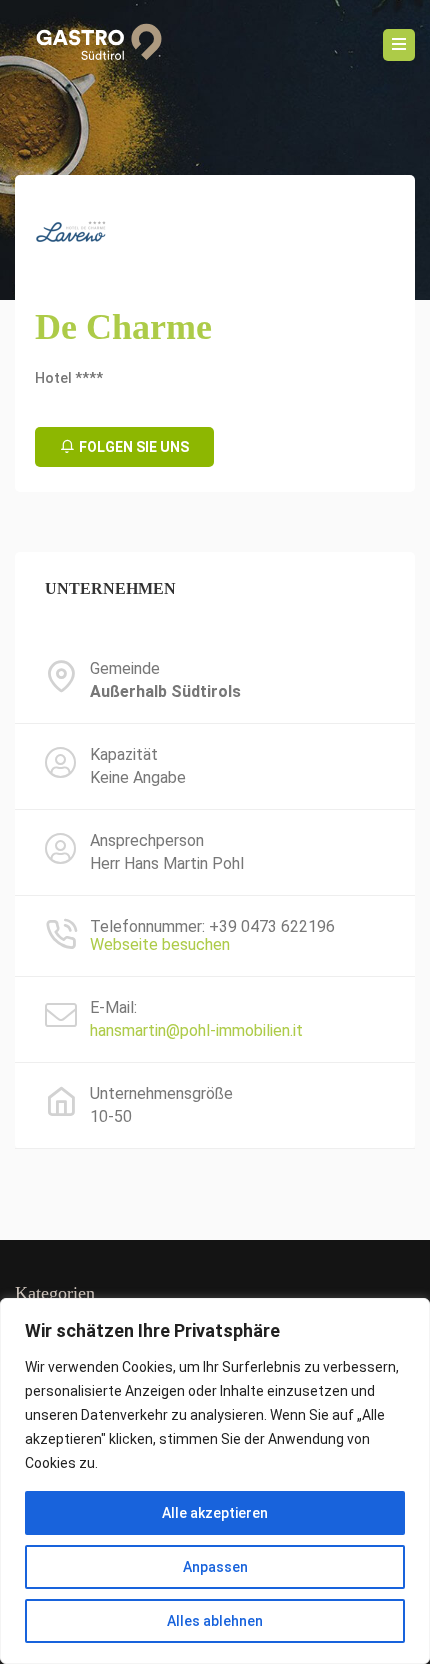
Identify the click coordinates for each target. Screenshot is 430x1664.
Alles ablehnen (215, 1621)
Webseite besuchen (160, 944)
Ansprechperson (147, 841)
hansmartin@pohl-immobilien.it (196, 1030)
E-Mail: (113, 1008)
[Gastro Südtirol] (92, 45)
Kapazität (124, 755)
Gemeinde (125, 669)
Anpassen (215, 1567)
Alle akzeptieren (215, 1513)
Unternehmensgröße (161, 1094)
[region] (215, 1481)
